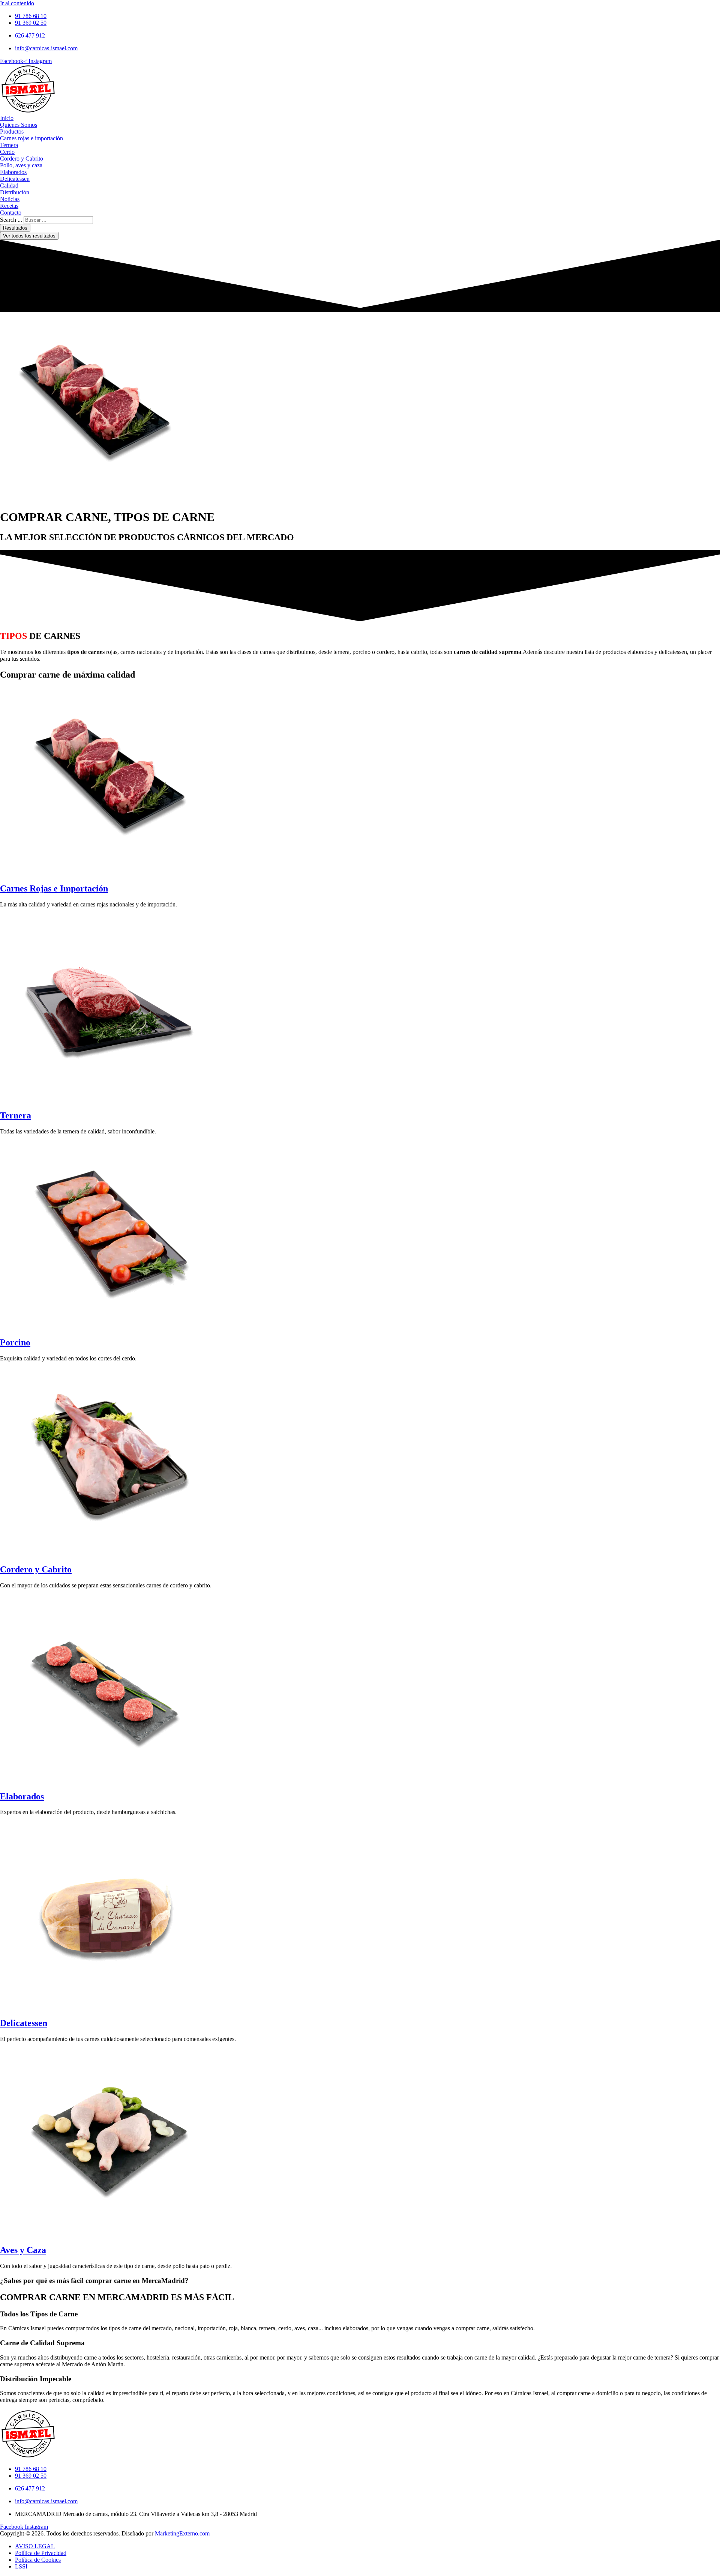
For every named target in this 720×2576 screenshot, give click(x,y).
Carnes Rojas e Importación (54, 888)
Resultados (15, 228)
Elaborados (22, 1796)
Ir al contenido (17, 3)
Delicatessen (24, 2023)
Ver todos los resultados (29, 236)
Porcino (15, 1342)
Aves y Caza (23, 2250)
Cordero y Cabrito (36, 1569)
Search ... (11, 220)
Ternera (16, 1115)
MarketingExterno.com (182, 2533)
